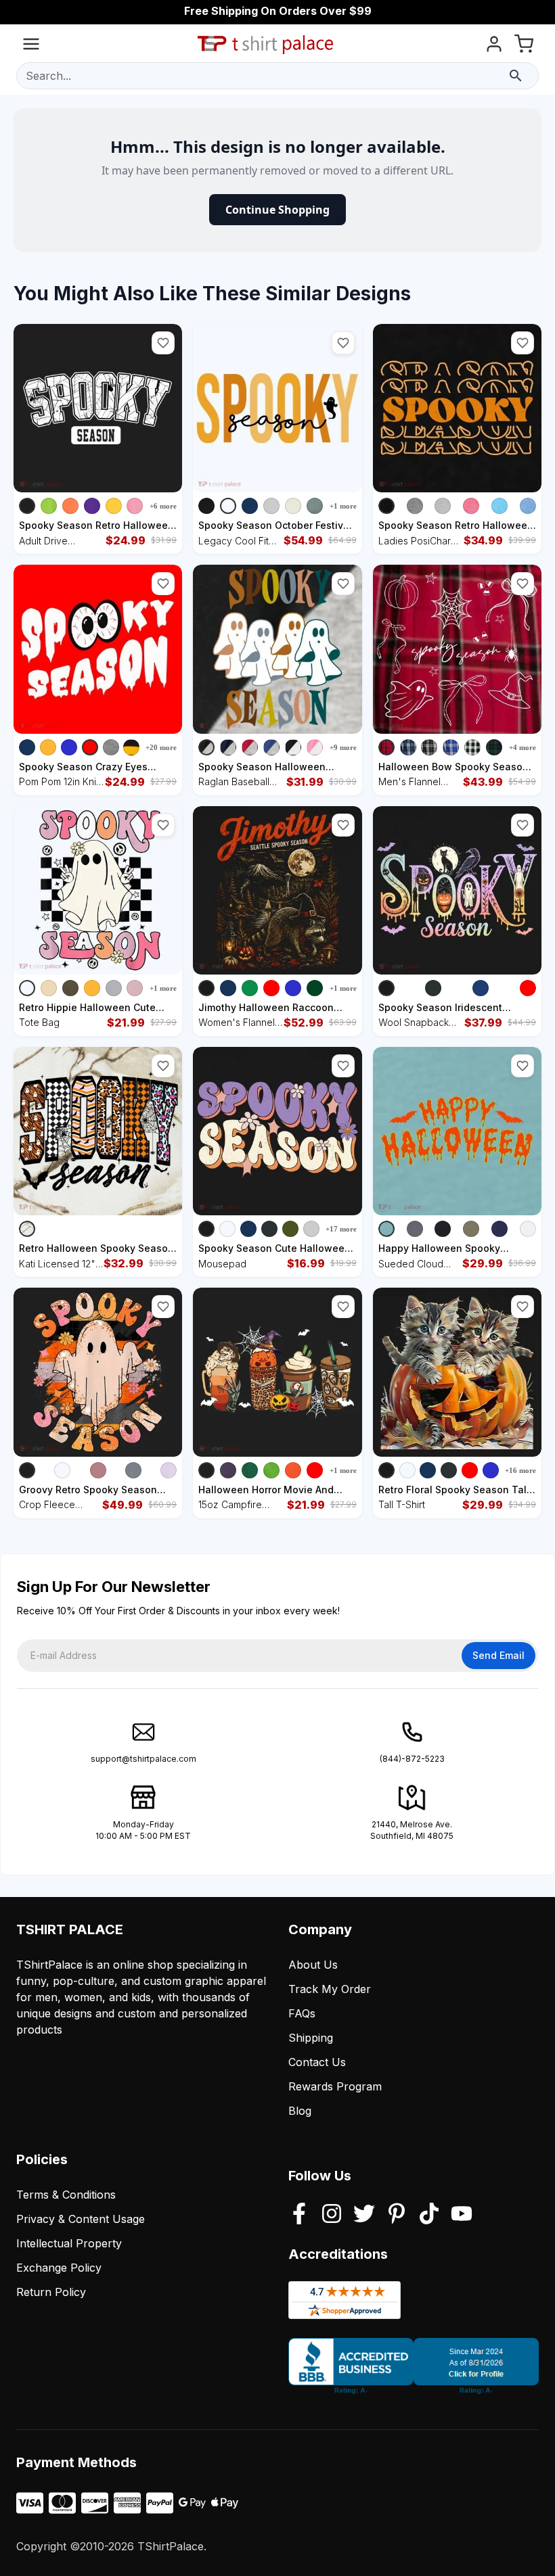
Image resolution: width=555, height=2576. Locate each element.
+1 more (343, 506)
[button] (163, 343)
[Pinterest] (397, 2215)
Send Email (498, 1655)
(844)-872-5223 (412, 1759)
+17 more (341, 1229)
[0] (524, 46)
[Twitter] (364, 2215)
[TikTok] (429, 2215)
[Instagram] (332, 2215)
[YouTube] (462, 2215)
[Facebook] (299, 2215)
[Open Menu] (31, 46)
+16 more (520, 1470)
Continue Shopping (277, 210)
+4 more (523, 747)
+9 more (343, 747)
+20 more (161, 747)
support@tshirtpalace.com (143, 1759)
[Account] (494, 46)
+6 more (163, 506)
